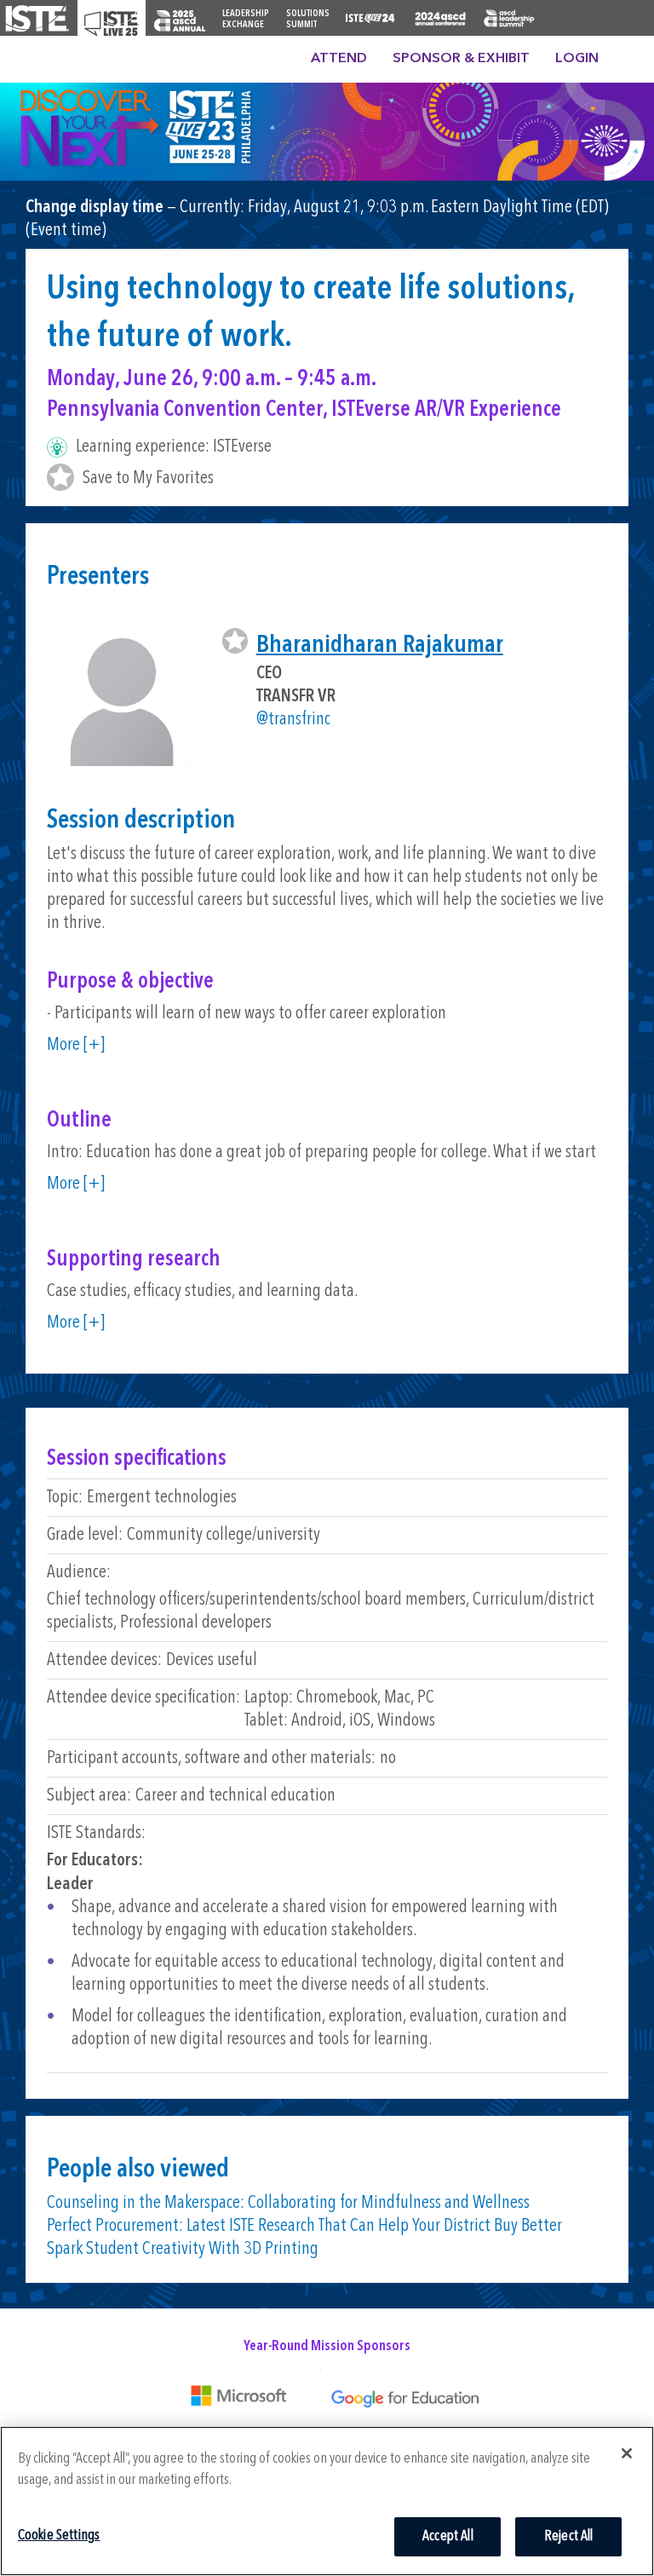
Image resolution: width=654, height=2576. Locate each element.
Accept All (448, 2536)
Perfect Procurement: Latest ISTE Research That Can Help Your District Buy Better (304, 2226)
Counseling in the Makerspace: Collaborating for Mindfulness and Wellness (288, 2203)
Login (577, 59)
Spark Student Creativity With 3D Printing (183, 2249)
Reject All (569, 2536)
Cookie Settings (59, 2536)
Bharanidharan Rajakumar (380, 645)
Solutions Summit (308, 20)
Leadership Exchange (246, 20)
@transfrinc (293, 720)
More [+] (76, 1045)
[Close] (627, 2453)
